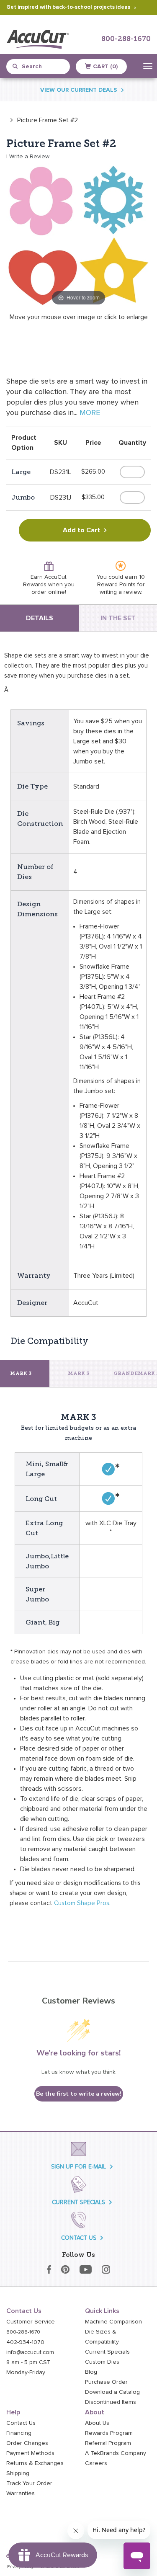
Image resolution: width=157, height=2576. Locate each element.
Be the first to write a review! (79, 2094)
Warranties (21, 2493)
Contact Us (21, 2423)
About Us (97, 2423)
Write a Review (29, 157)
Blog (91, 2372)
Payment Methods (30, 2453)
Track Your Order (29, 2483)
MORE (90, 413)
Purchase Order (106, 2382)
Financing (19, 2433)
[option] (42, 120)
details (40, 618)
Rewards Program (109, 2433)
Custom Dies (102, 2362)
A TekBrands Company (116, 2453)
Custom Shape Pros (82, 1903)
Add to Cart (81, 530)
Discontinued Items (111, 2402)
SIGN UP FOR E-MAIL (78, 2167)
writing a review (120, 592)
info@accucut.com (30, 2352)
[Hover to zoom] (78, 235)
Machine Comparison (113, 2322)
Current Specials (107, 2352)
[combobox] (42, 67)
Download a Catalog (112, 2392)
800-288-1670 (126, 39)
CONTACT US (79, 2238)
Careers (96, 2463)
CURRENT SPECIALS (78, 2202)
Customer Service (31, 2322)
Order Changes (27, 2443)
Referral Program (108, 2443)
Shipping (18, 2473)
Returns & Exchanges (35, 2463)
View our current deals (79, 90)
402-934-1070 (25, 2342)
